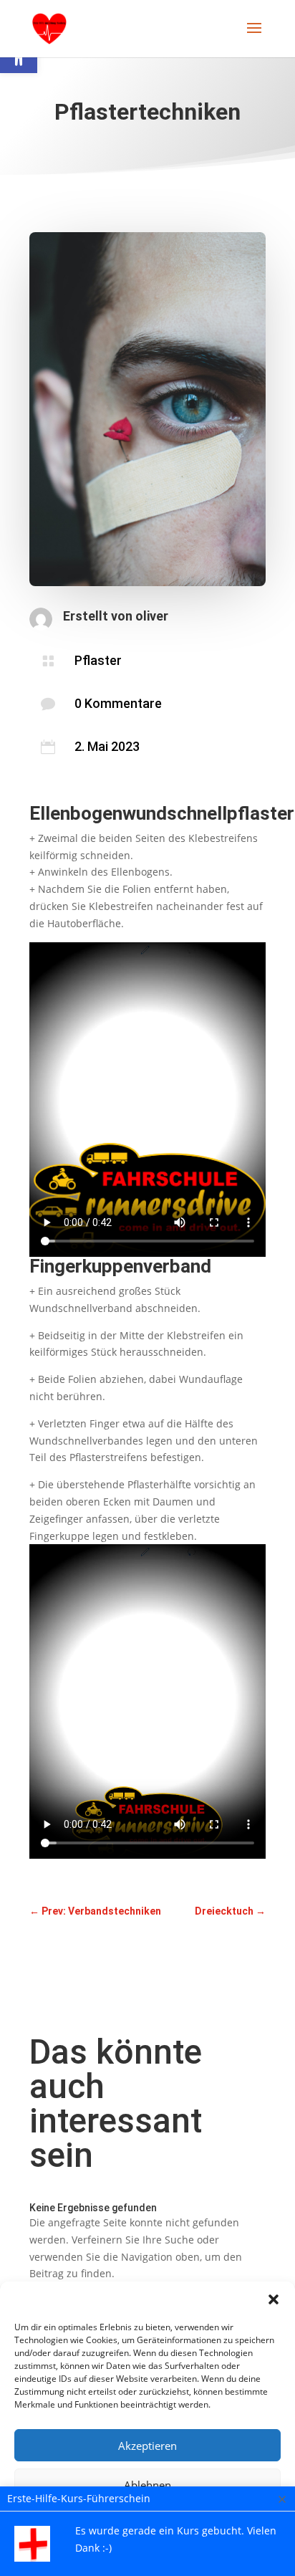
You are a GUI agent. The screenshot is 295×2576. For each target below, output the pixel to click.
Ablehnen (147, 2485)
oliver (152, 616)
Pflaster (98, 660)
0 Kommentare (118, 703)
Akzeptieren (147, 2446)
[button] (274, 2299)
